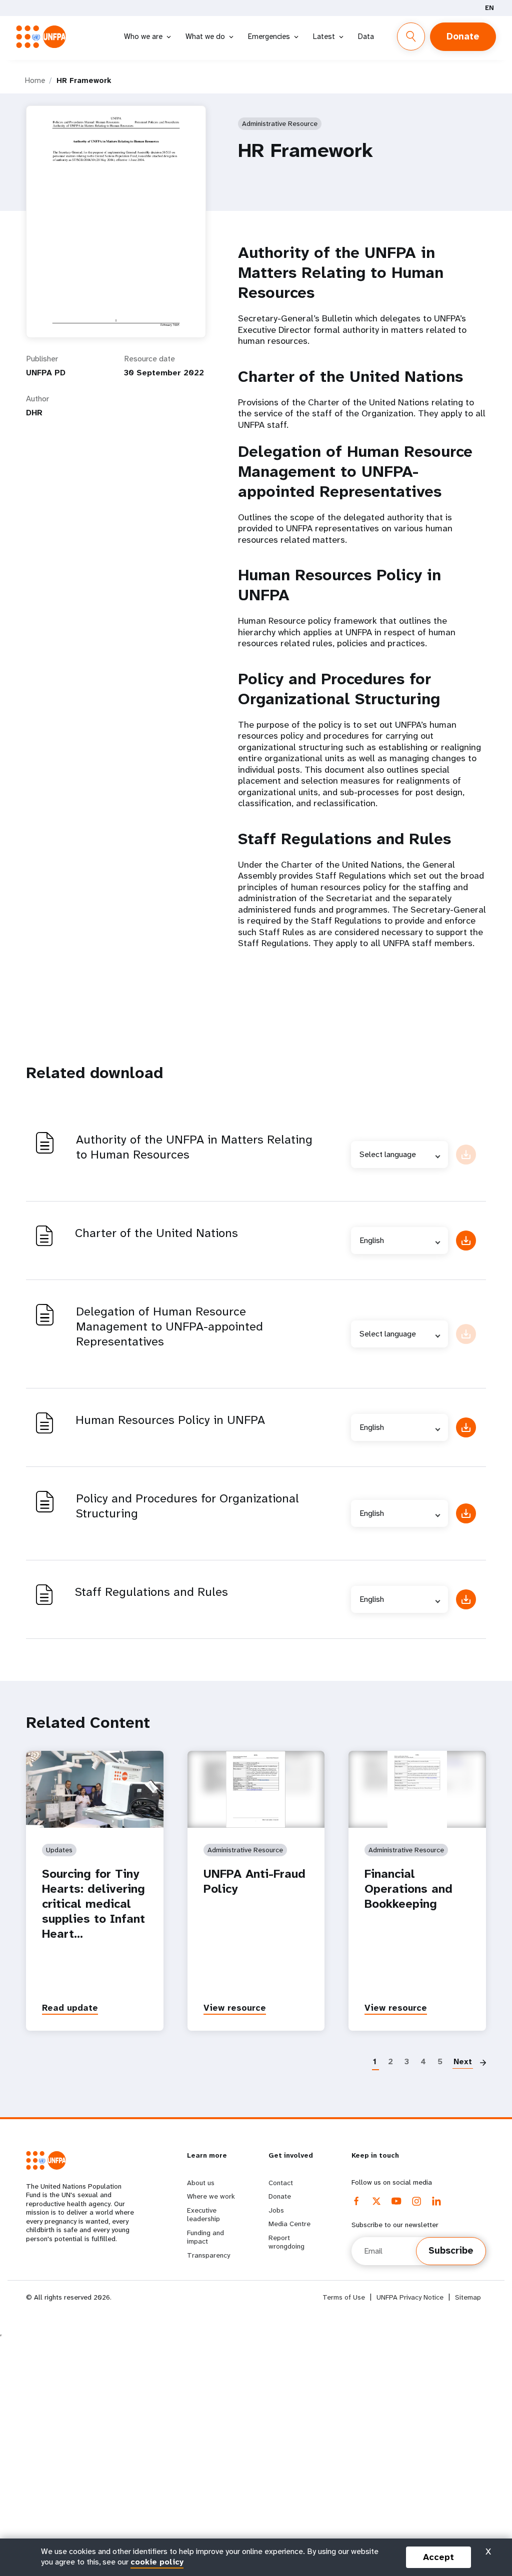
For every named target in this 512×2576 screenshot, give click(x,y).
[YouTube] (396, 2201)
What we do (205, 36)
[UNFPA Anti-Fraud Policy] (256, 1789)
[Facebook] (356, 2201)
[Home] (44, 37)
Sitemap (468, 2297)
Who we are (143, 36)
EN (489, 8)
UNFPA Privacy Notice (410, 2297)
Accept (438, 2557)
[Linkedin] (436, 2201)
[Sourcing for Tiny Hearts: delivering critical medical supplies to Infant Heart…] (95, 1789)
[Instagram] (416, 2201)
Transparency (208, 2255)
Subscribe (451, 2251)
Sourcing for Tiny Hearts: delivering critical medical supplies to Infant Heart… (93, 1904)
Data (366, 36)
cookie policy (157, 2562)
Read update (70, 2008)
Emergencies (269, 36)
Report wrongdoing (286, 2242)
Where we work (211, 2196)
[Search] (411, 36)
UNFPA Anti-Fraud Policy (254, 1881)
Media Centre (289, 2224)
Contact (281, 2183)
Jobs (276, 2210)
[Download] (466, 1241)
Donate (463, 36)
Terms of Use (344, 2297)
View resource (235, 2008)
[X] (376, 2201)
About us (201, 2183)
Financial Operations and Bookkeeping (408, 1889)
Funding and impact (205, 2237)
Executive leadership (203, 2215)
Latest (324, 36)
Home (35, 80)
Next (463, 2061)
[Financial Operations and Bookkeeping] (417, 1789)
